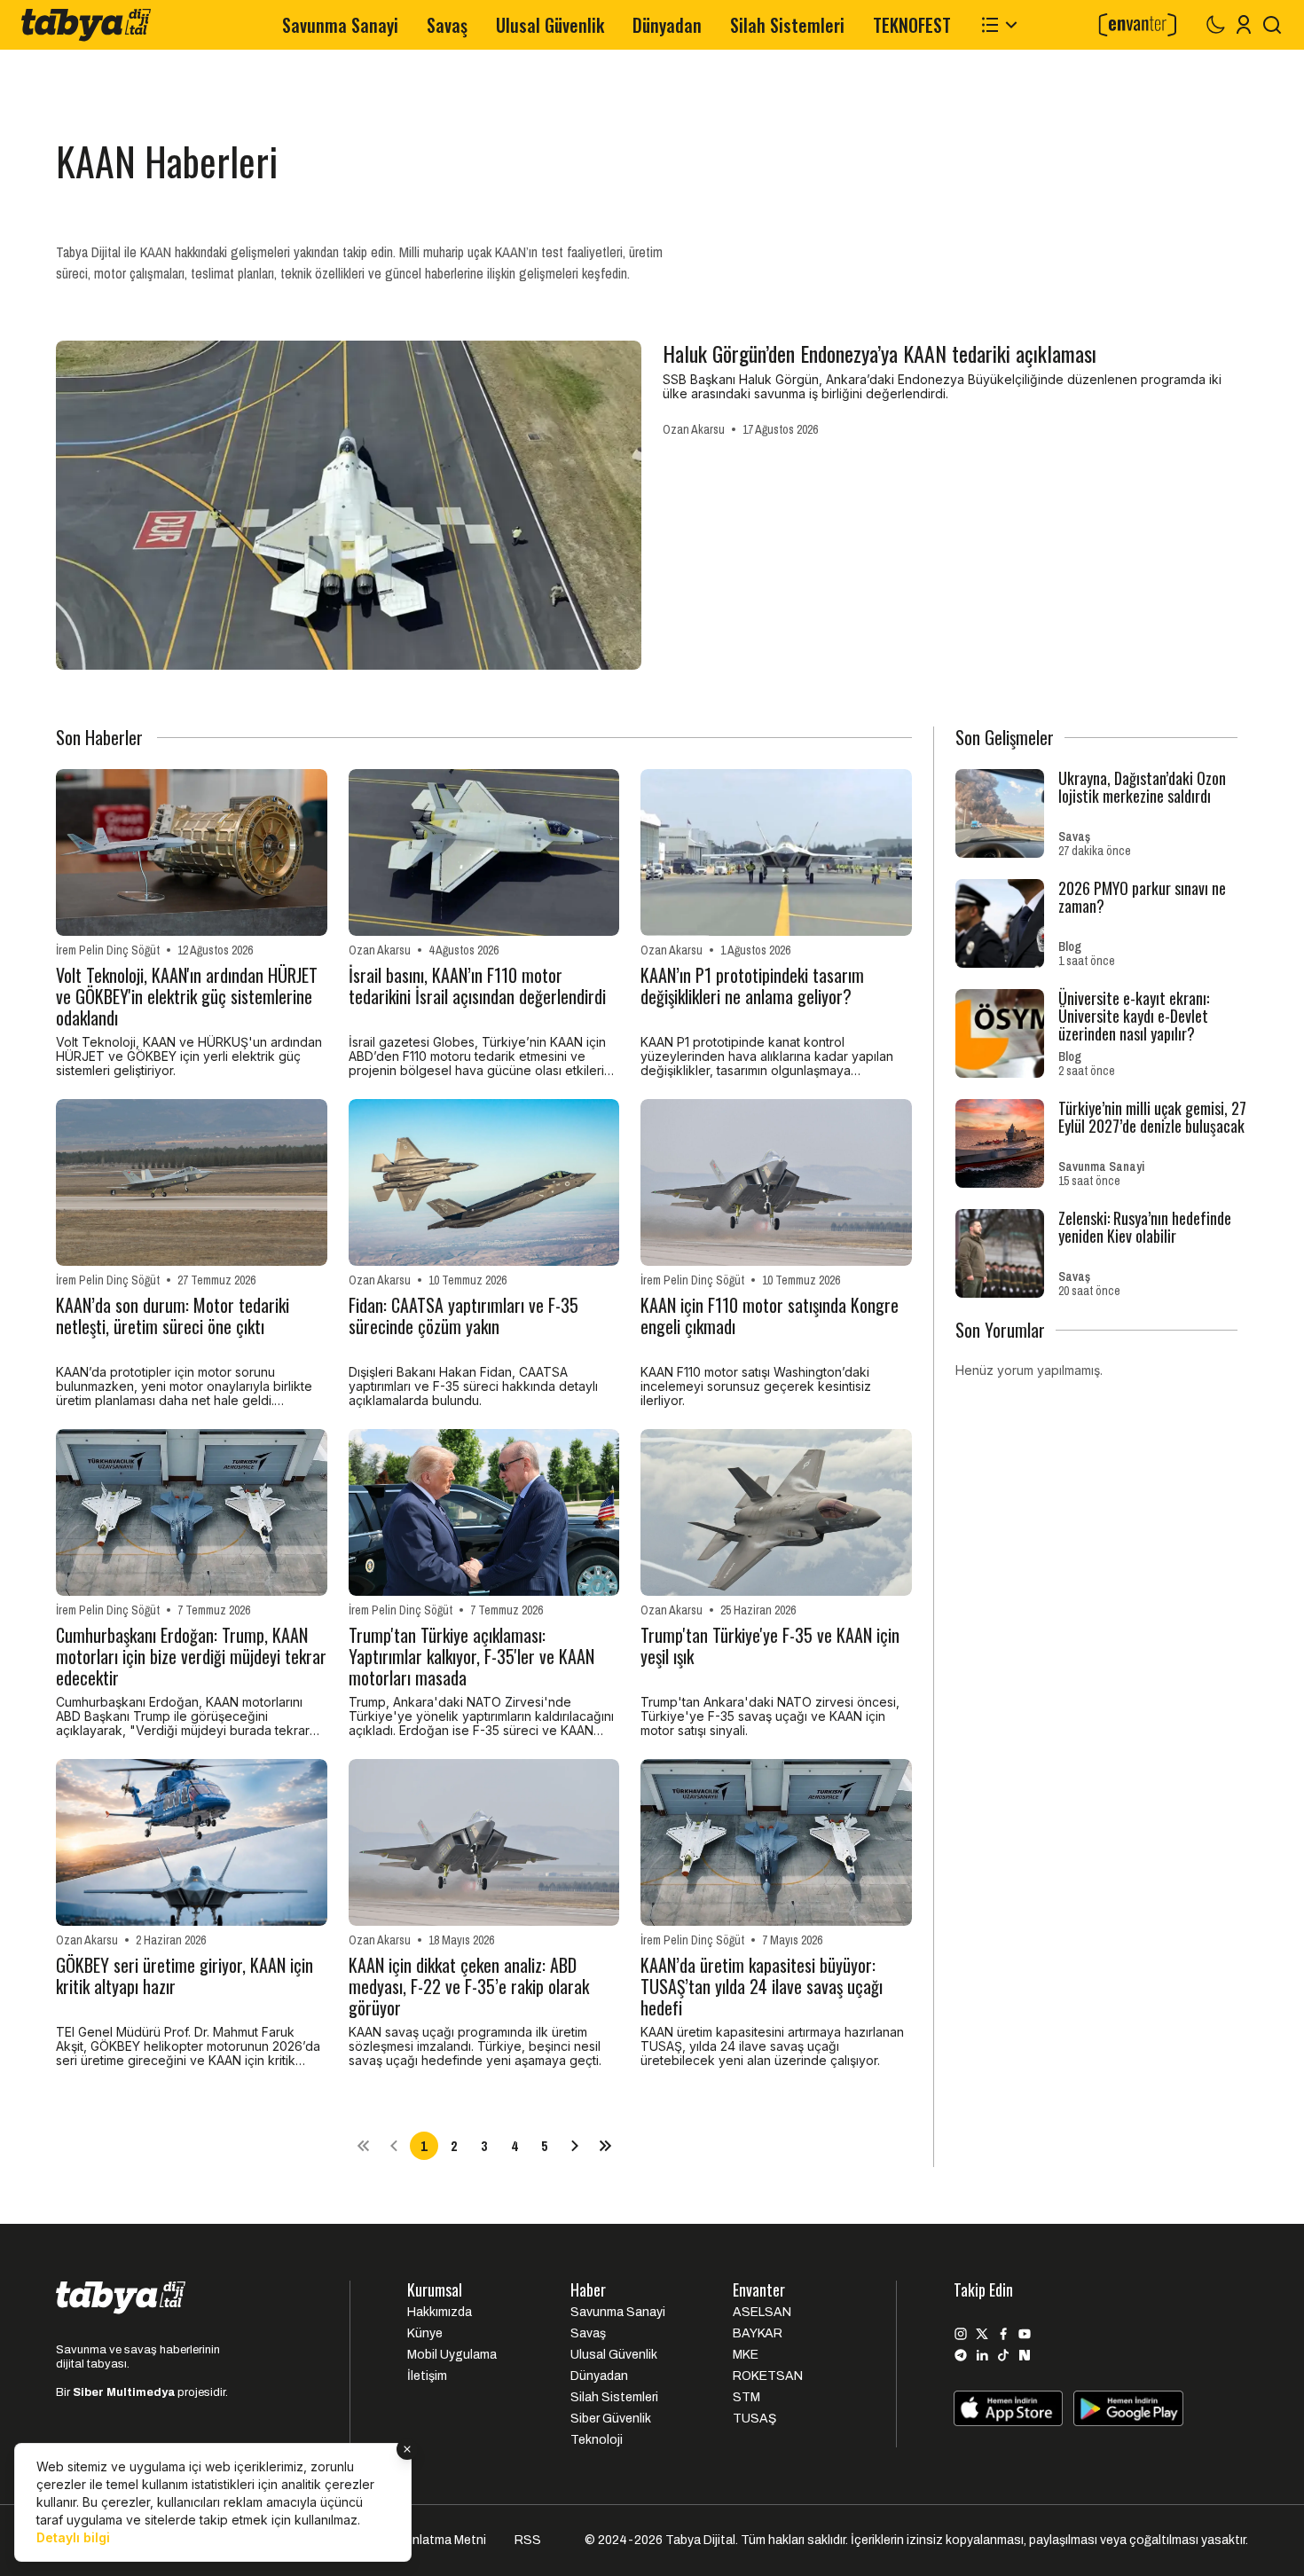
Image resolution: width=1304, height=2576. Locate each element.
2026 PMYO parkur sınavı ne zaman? (1142, 897)
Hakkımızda (440, 2312)
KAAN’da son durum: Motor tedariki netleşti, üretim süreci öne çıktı (173, 1317)
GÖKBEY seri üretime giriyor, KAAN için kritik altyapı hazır (185, 1977)
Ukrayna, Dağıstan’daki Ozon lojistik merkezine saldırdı (1142, 787)
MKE (746, 2355)
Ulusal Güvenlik (550, 25)
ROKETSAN (768, 2376)
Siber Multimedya (124, 2392)
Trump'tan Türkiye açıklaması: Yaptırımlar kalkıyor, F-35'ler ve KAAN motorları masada (471, 1656)
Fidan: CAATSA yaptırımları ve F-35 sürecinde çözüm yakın (463, 1317)
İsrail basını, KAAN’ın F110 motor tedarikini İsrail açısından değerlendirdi (477, 987)
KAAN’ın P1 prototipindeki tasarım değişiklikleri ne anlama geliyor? (752, 987)
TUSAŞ (754, 2419)
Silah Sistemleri (787, 25)
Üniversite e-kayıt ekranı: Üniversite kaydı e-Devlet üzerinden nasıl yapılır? (1134, 1016)
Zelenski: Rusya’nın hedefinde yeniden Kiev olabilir (1145, 1227)
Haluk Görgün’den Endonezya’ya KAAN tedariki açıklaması (880, 353)
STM (746, 2397)
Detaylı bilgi (73, 2537)
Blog (1070, 946)
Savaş (447, 25)
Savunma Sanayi (340, 25)
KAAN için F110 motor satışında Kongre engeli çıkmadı (770, 1317)
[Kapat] (407, 2449)
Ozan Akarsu (694, 429)
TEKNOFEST (912, 25)
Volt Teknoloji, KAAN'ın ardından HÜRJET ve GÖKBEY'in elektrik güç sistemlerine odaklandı (187, 996)
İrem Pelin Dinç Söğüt (108, 950)
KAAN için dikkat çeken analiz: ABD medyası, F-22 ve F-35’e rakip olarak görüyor (469, 1986)
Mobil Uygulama (452, 2355)
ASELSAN (762, 2312)
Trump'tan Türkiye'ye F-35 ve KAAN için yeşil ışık (770, 1647)
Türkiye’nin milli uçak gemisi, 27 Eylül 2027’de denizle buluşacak (1152, 1117)
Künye (425, 2333)
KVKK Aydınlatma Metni (420, 2540)
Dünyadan (667, 25)
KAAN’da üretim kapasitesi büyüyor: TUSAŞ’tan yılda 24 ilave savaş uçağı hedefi (762, 1986)
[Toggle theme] (1215, 25)
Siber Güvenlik (611, 2419)
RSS (528, 2540)
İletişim (427, 2376)
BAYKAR (758, 2333)
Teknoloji (597, 2440)
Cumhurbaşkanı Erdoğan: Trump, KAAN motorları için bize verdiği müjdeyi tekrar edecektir (191, 1656)
